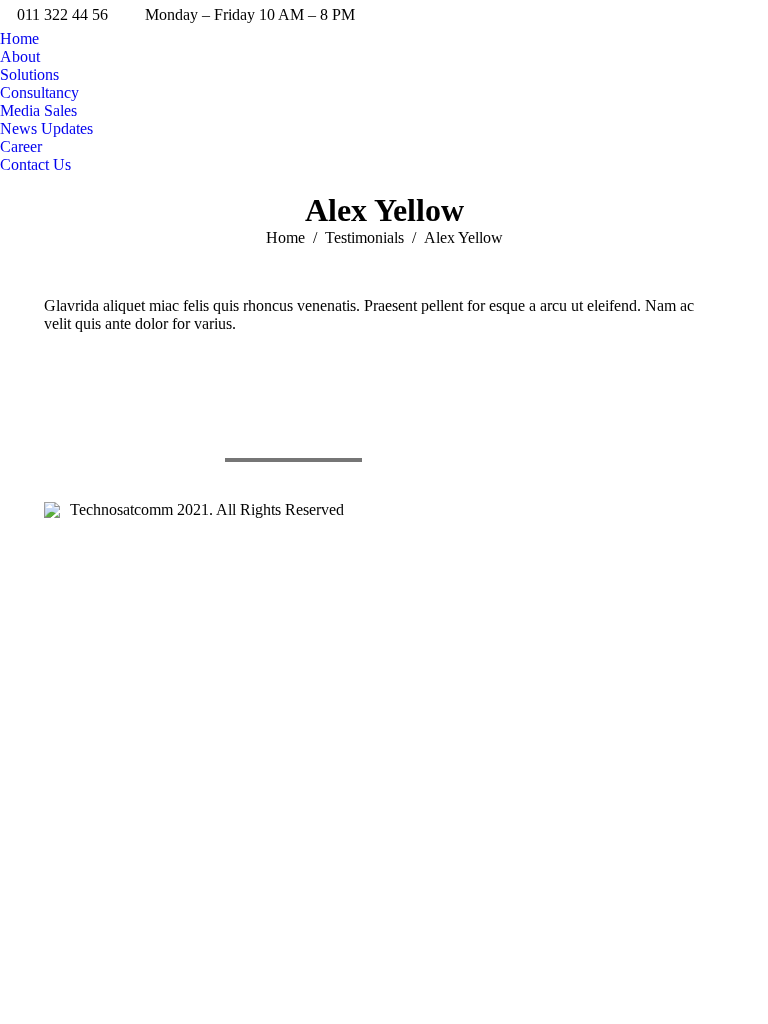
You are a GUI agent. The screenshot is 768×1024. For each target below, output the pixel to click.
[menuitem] (19, 39)
